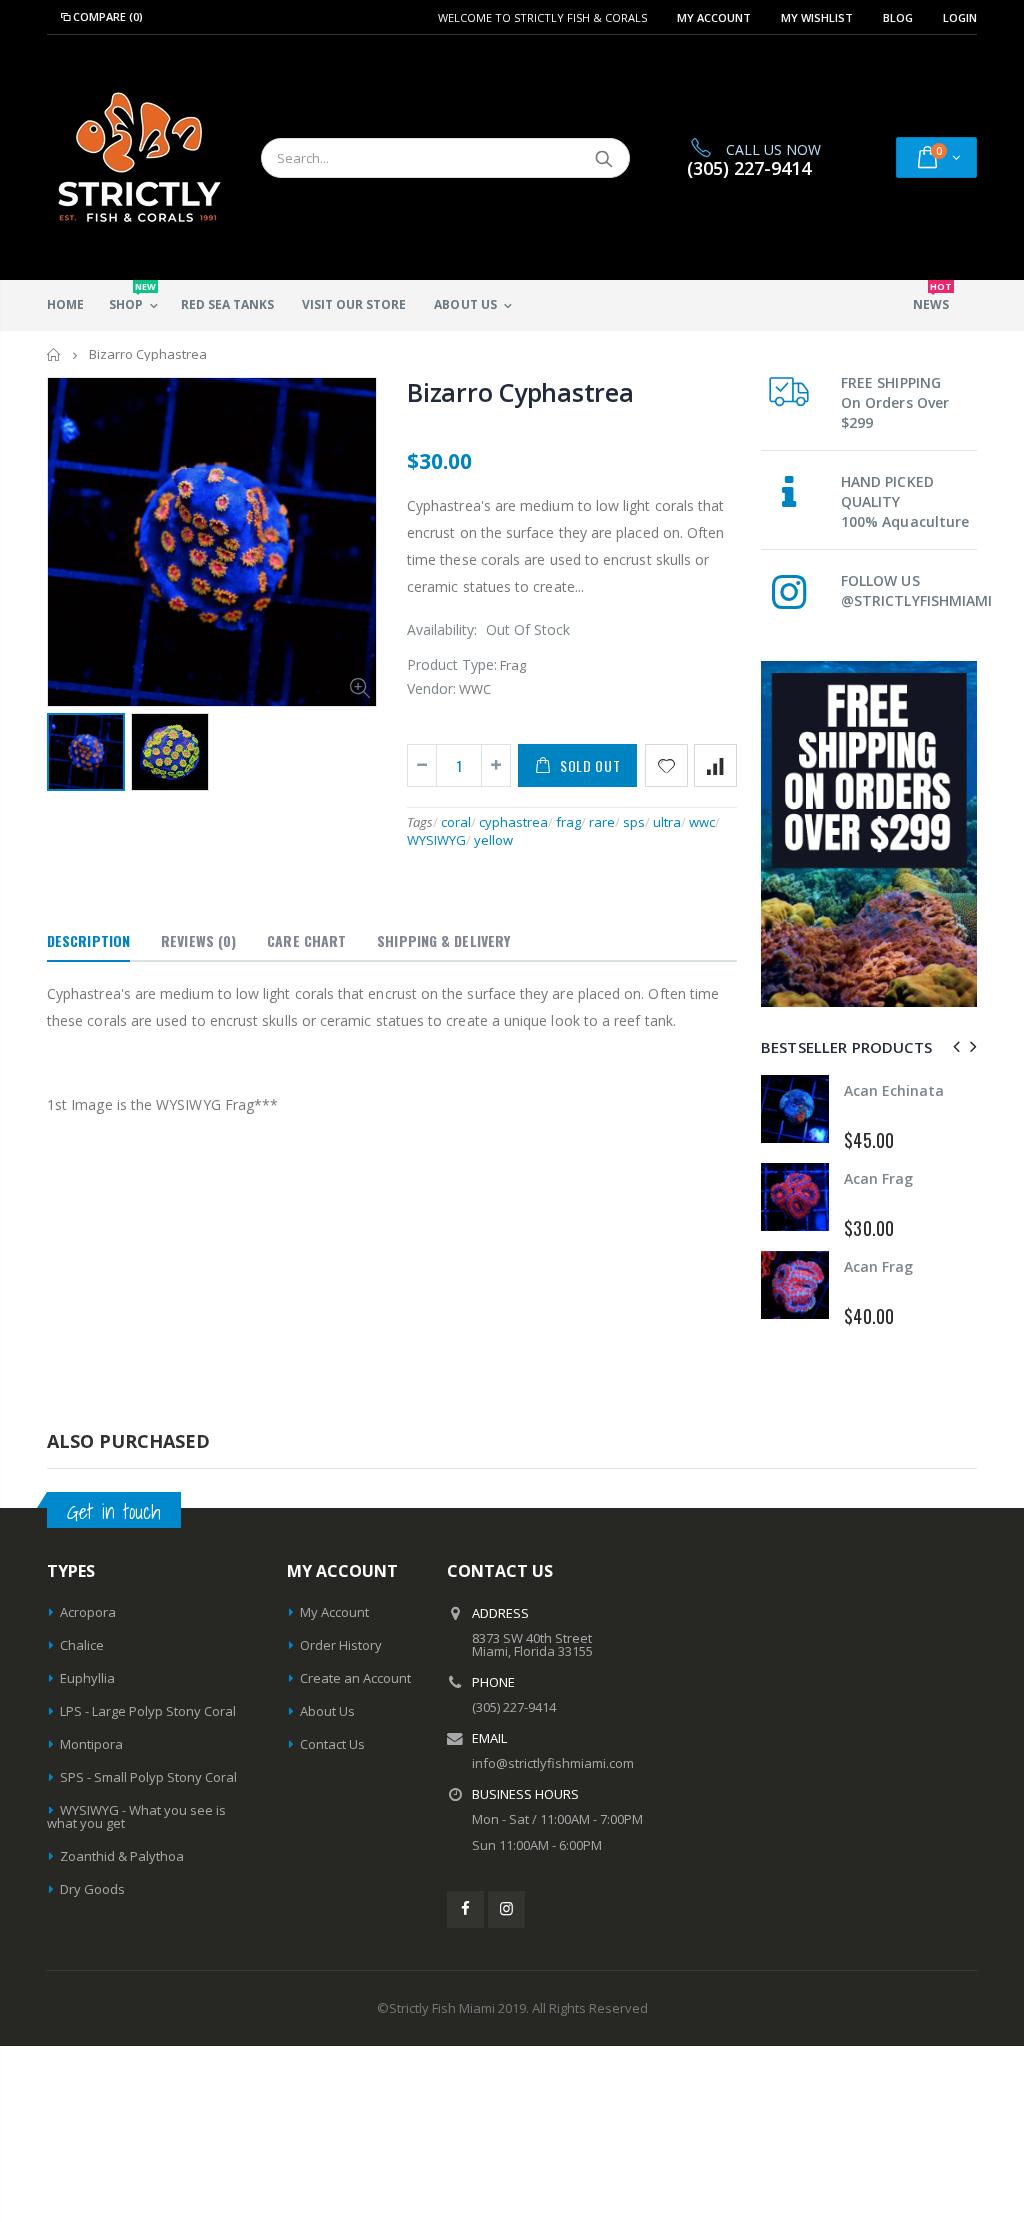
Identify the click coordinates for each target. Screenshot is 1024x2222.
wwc (702, 822)
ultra (667, 822)
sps (634, 822)
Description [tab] (88, 940)
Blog (898, 17)
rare (602, 822)
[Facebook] (465, 1909)
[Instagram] (506, 1909)
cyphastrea (513, 822)
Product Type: (452, 664)
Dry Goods (92, 1889)
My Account (714, 17)
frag (568, 822)
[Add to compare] (715, 765)
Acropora (88, 1612)
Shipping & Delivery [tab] (443, 940)
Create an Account (355, 1678)
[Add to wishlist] (666, 765)
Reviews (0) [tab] (198, 940)
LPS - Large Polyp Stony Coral (148, 1711)
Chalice (82, 1645)
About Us (327, 1711)
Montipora (91, 1744)
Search (604, 158)
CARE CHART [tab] (306, 940)
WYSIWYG (436, 840)
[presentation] (953, 1046)
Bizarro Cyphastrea (520, 392)
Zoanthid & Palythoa (122, 1856)
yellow (493, 840)
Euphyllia (87, 1678)
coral (456, 822)
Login (960, 17)
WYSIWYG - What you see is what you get (136, 1816)
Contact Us (332, 1744)
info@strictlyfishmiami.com (553, 1763)
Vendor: (431, 688)
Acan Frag (882, 1090)
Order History (341, 1645)
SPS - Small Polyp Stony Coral (148, 1777)
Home (54, 354)
